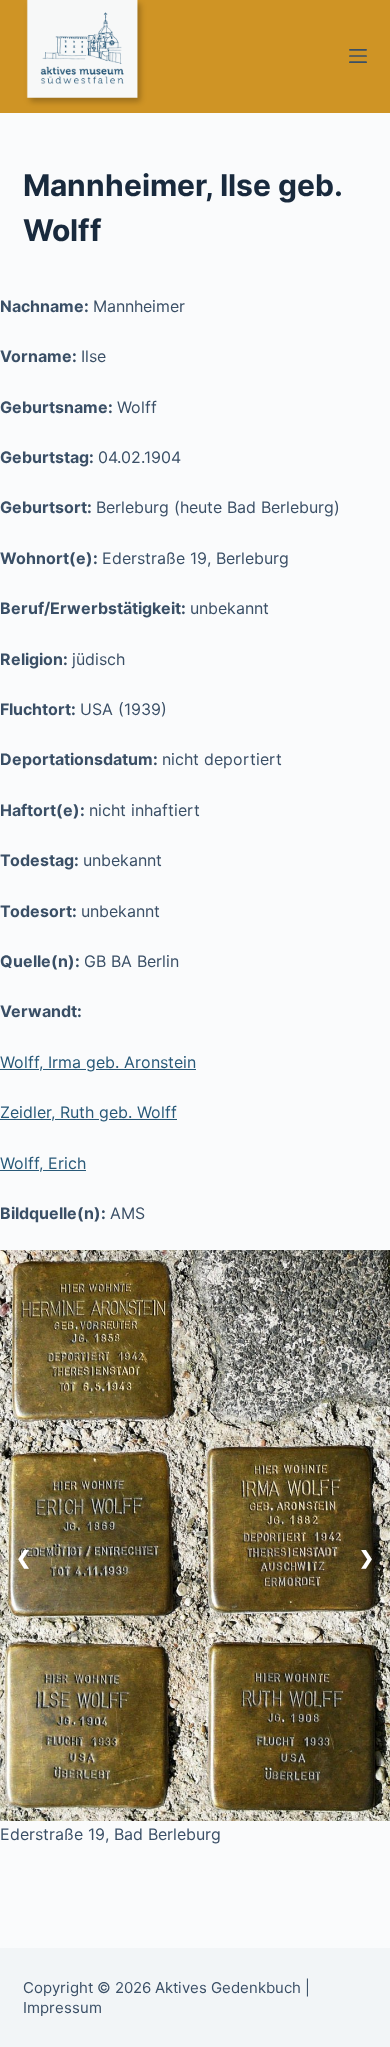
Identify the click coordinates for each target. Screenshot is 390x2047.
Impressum (62, 2007)
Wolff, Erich (43, 1163)
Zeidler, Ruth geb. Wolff (88, 1112)
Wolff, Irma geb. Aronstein (98, 1062)
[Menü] (358, 56)
